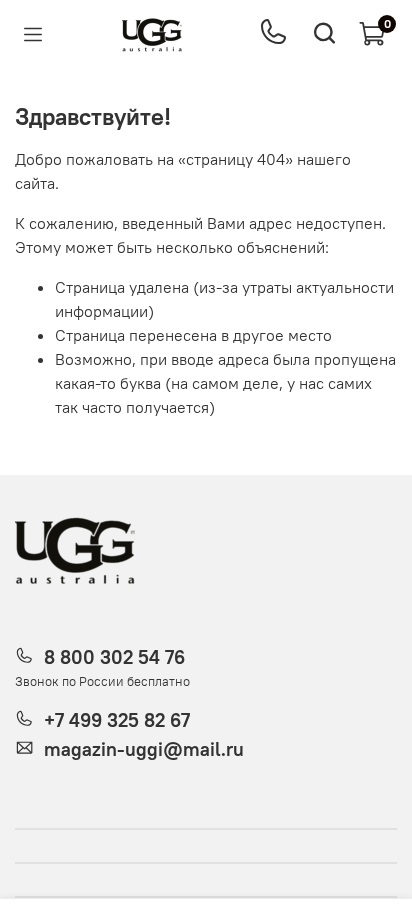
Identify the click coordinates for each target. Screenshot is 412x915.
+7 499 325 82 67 (117, 720)
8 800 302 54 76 (114, 657)
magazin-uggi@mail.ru (144, 749)
